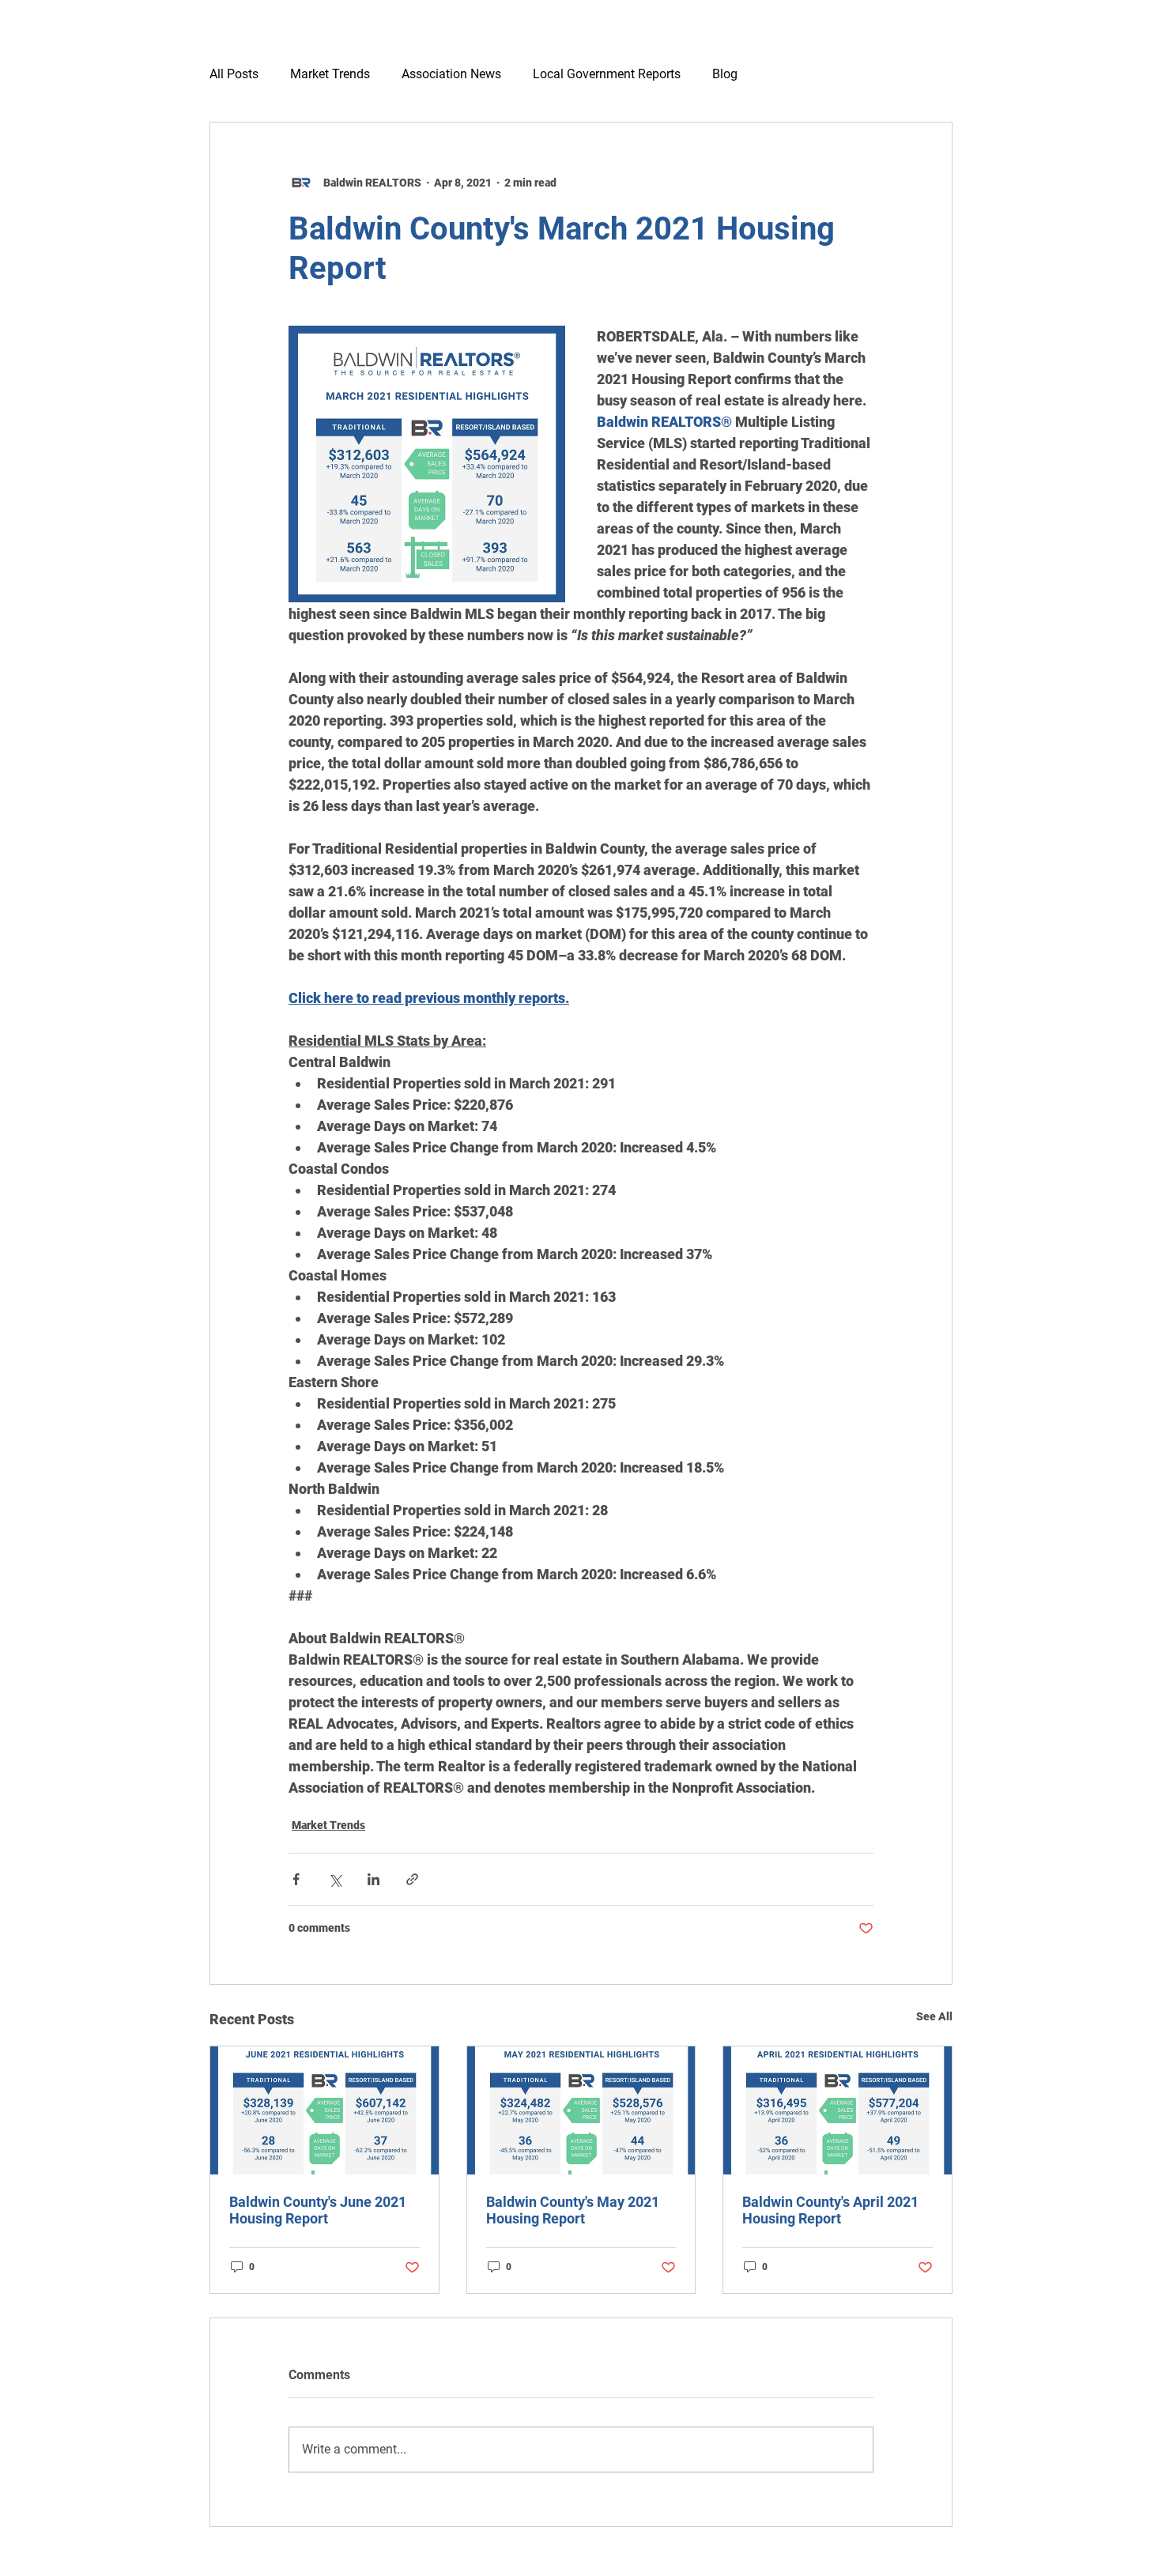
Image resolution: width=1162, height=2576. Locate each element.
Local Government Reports (607, 74)
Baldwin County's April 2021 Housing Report (830, 2210)
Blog (725, 74)
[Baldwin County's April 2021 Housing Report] (838, 2110)
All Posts (234, 74)
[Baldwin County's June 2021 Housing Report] (324, 2110)
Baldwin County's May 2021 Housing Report (573, 2210)
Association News (451, 74)
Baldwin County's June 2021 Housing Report (318, 2210)
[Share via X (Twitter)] (335, 1879)
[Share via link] (412, 1879)
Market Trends (330, 74)
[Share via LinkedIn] (373, 1879)
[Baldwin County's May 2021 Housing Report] (581, 2110)
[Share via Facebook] (296, 1879)
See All (934, 2016)
